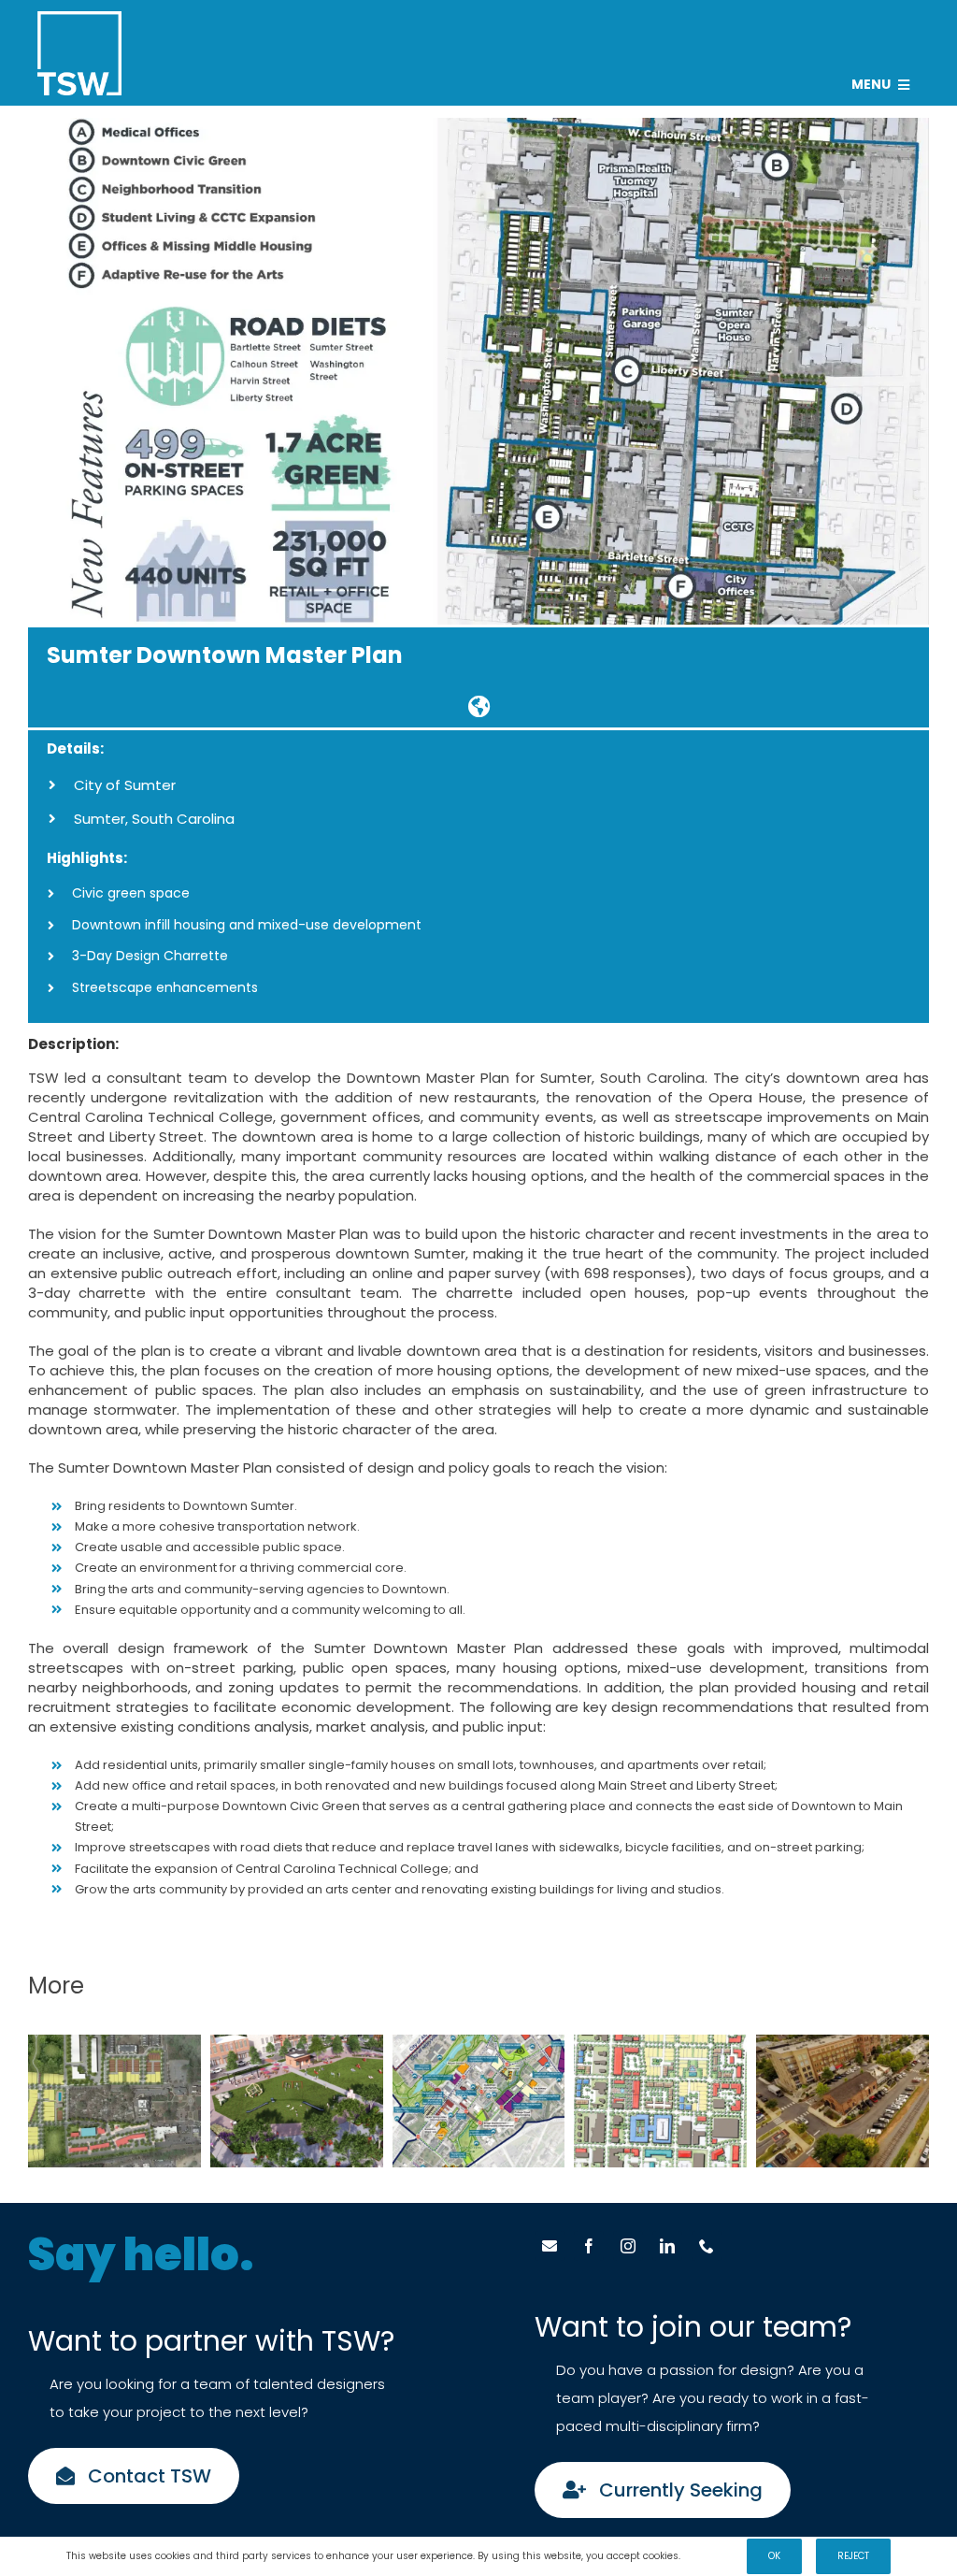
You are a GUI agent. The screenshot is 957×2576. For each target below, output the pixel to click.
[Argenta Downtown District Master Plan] (660, 2101)
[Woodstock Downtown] (843, 2101)
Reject (853, 2556)
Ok (774, 2556)
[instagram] (628, 2246)
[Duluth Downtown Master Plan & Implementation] (114, 2101)
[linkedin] (667, 2246)
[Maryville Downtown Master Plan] (479, 2101)
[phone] (707, 2246)
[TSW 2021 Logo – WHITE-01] (79, 18)
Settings (705, 2556)
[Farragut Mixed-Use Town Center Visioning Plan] (297, 2101)
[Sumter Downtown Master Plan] (478, 706)
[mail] (550, 2246)
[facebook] (589, 2246)
